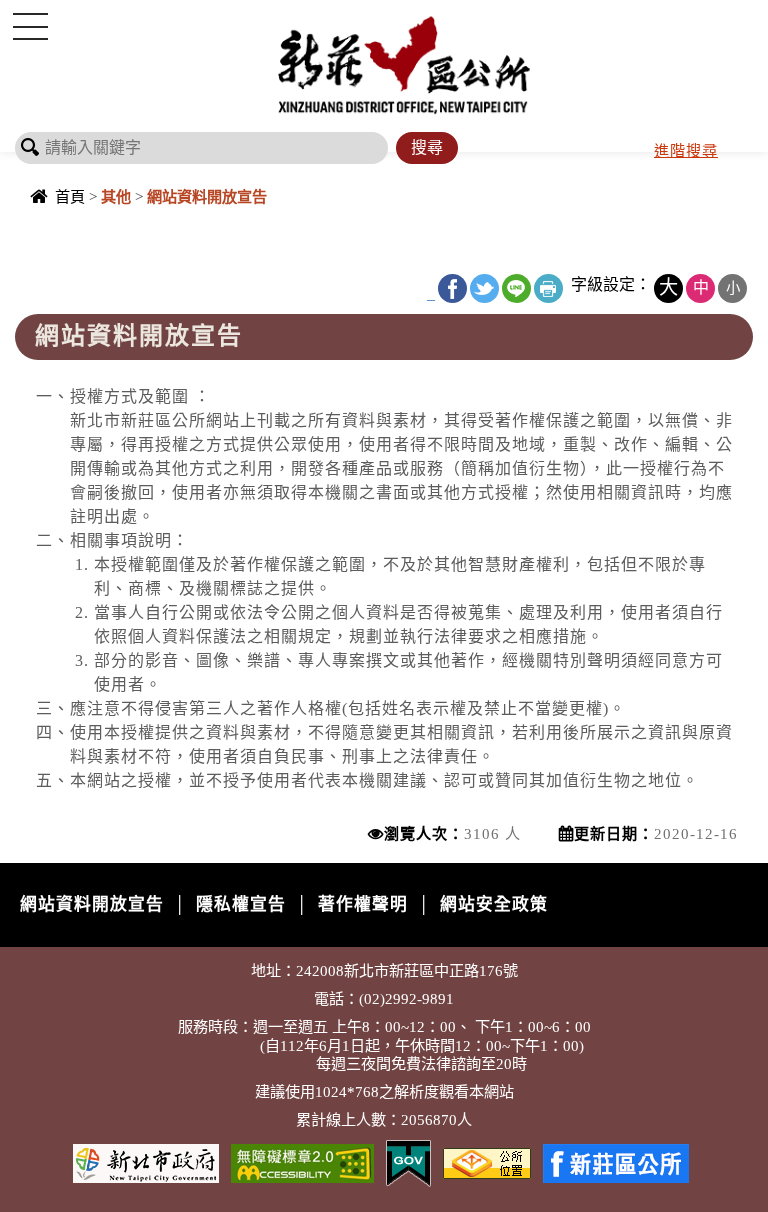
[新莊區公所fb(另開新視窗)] (616, 1161)
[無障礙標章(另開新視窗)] (302, 1161)
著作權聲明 (363, 904)
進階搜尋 (686, 150)
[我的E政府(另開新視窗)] (408, 1161)
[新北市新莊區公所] (404, 63)
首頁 (70, 196)
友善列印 (548, 288)
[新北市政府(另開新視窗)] (146, 1161)
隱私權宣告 (241, 904)
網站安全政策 (494, 904)
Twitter (484, 288)
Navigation (30, 26)
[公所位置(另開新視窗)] (487, 1161)
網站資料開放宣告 (92, 904)
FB (452, 288)
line (516, 288)
